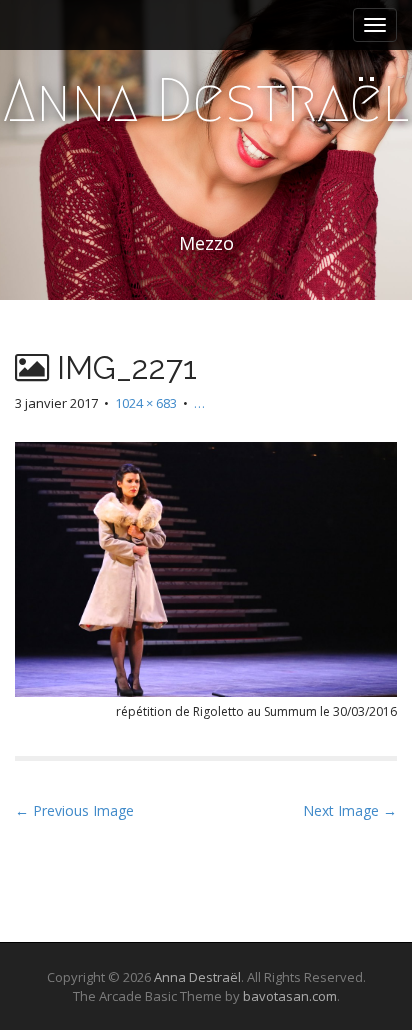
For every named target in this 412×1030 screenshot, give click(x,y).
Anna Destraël (206, 100)
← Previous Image (74, 810)
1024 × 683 (146, 403)
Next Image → (350, 810)
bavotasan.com (290, 996)
